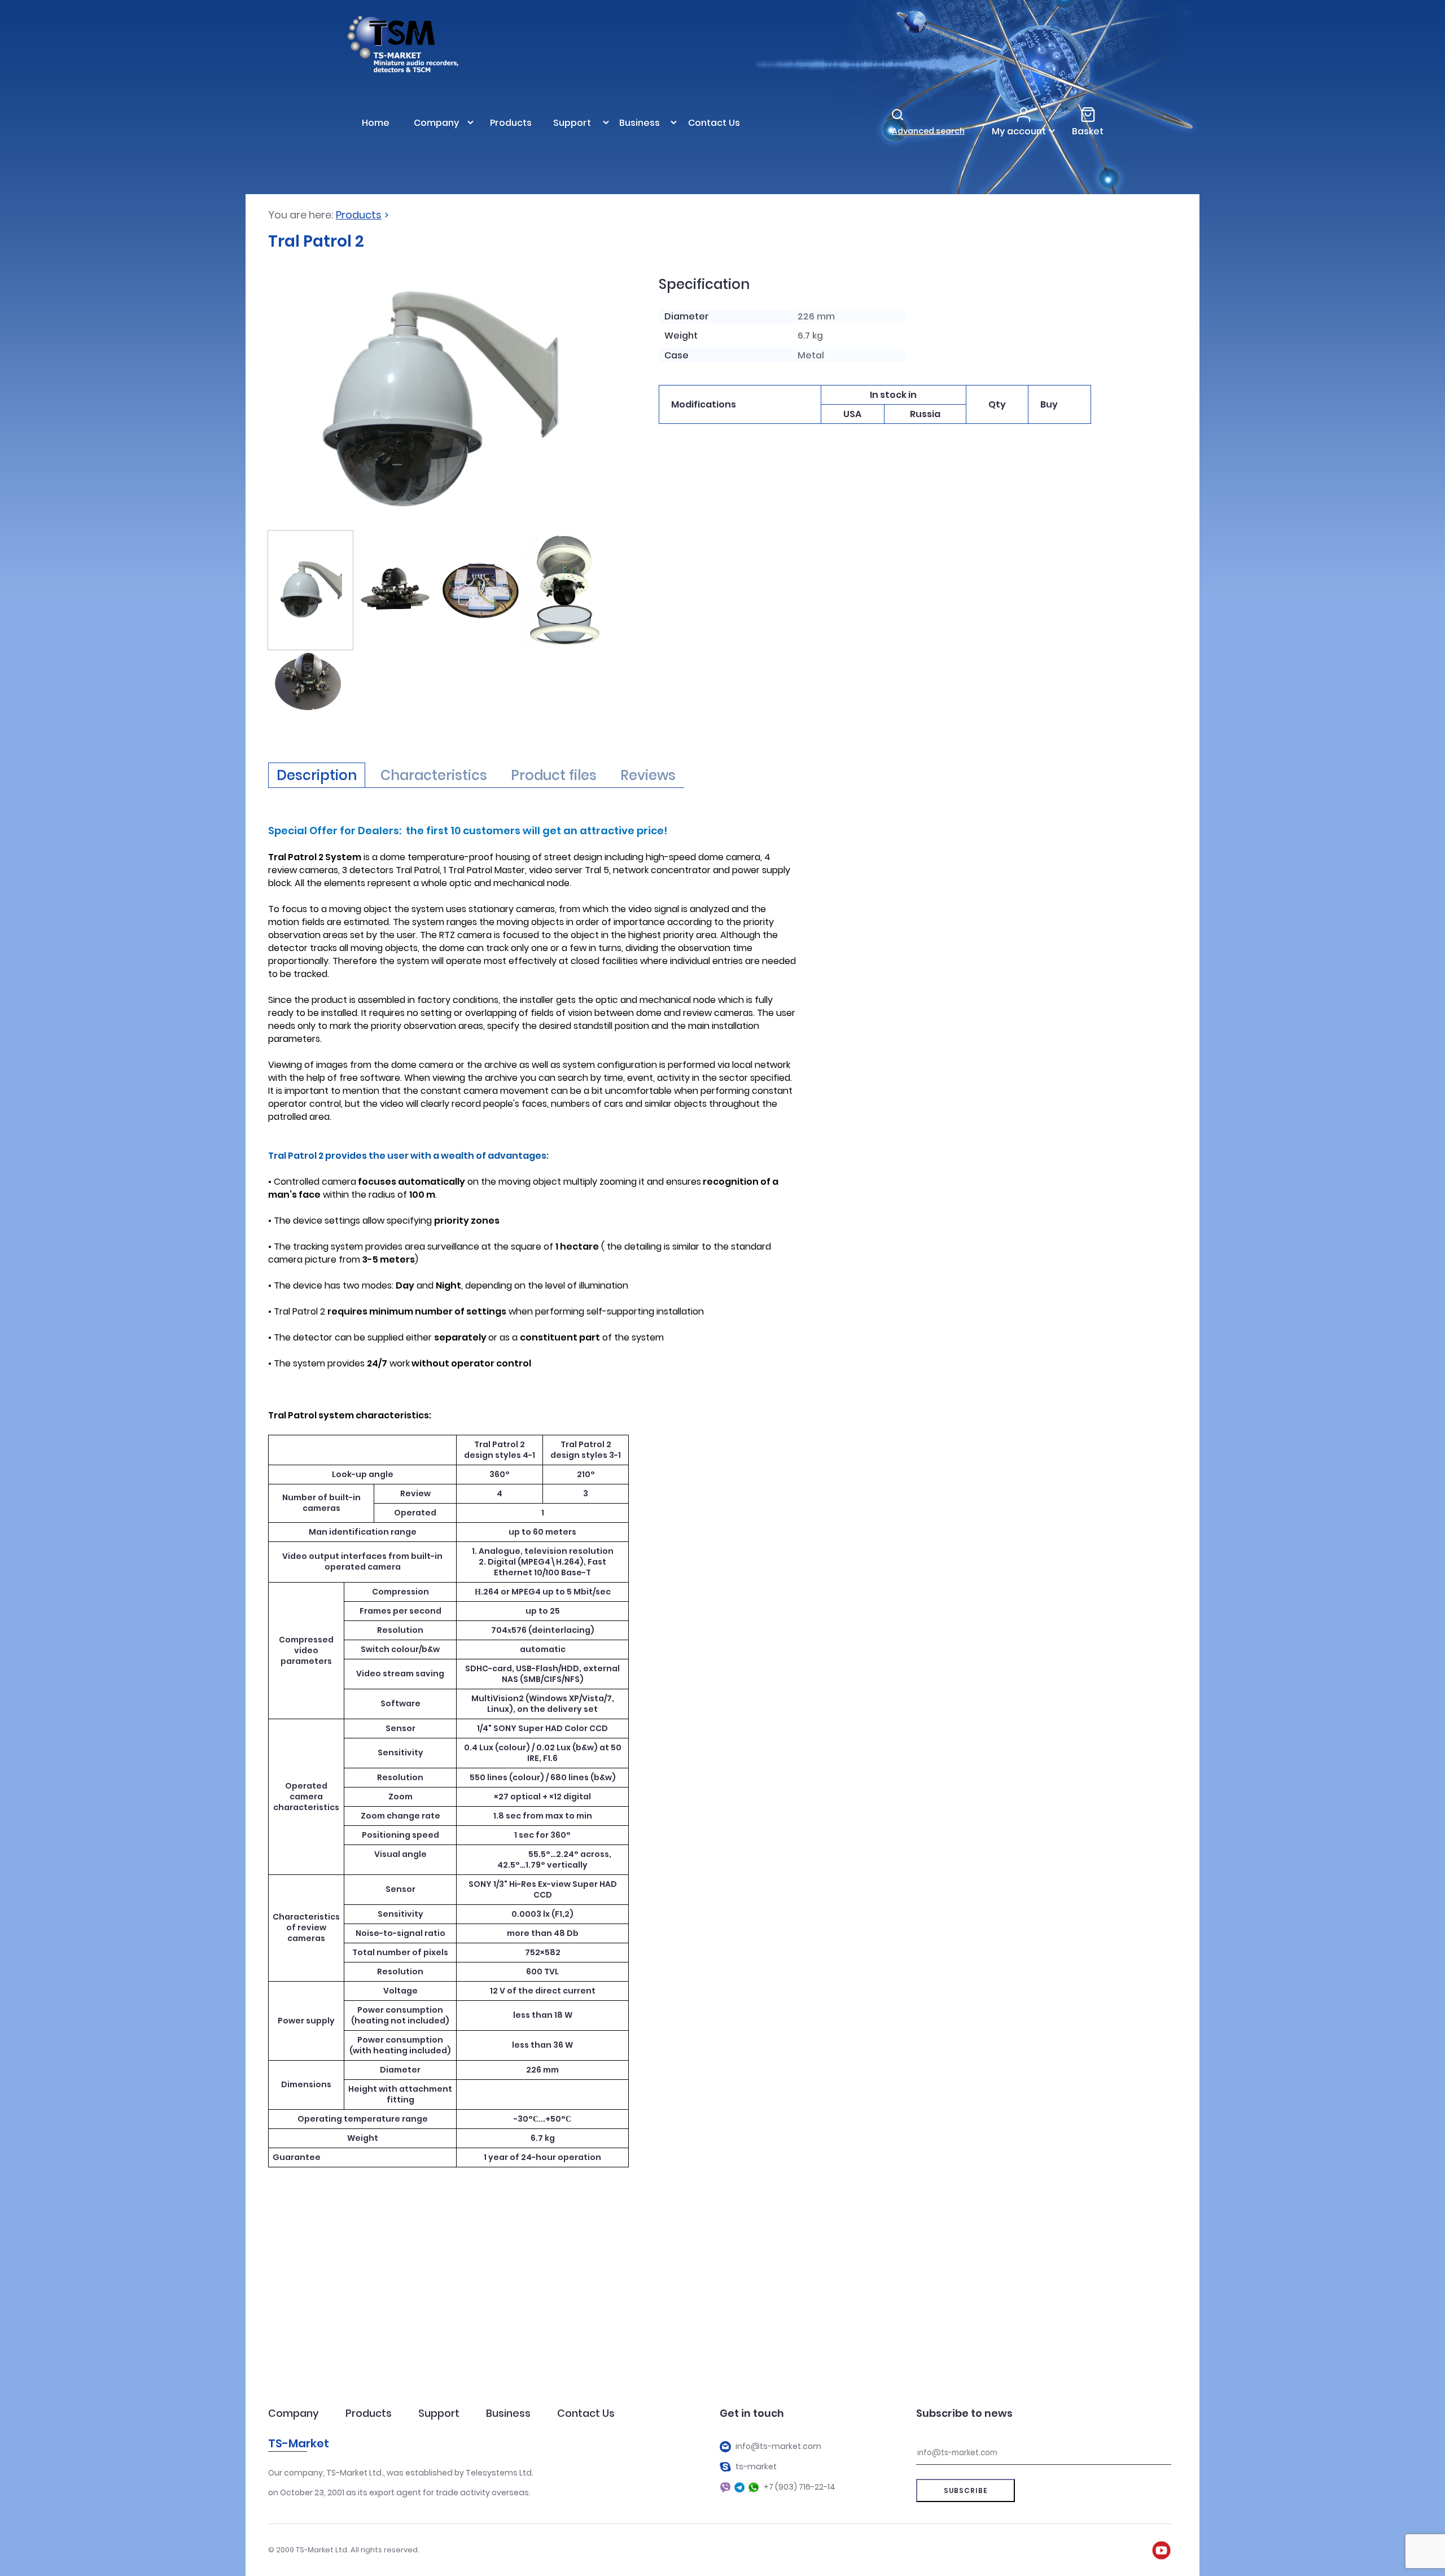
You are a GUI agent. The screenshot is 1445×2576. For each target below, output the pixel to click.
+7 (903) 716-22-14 (800, 2487)
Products (359, 215)
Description (317, 775)
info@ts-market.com (778, 2446)
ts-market (756, 2467)
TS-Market (299, 2443)
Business (508, 2413)
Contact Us (586, 2413)
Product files (554, 775)
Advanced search (928, 131)
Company (294, 2413)
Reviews (648, 775)
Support (439, 2413)
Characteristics (434, 775)
